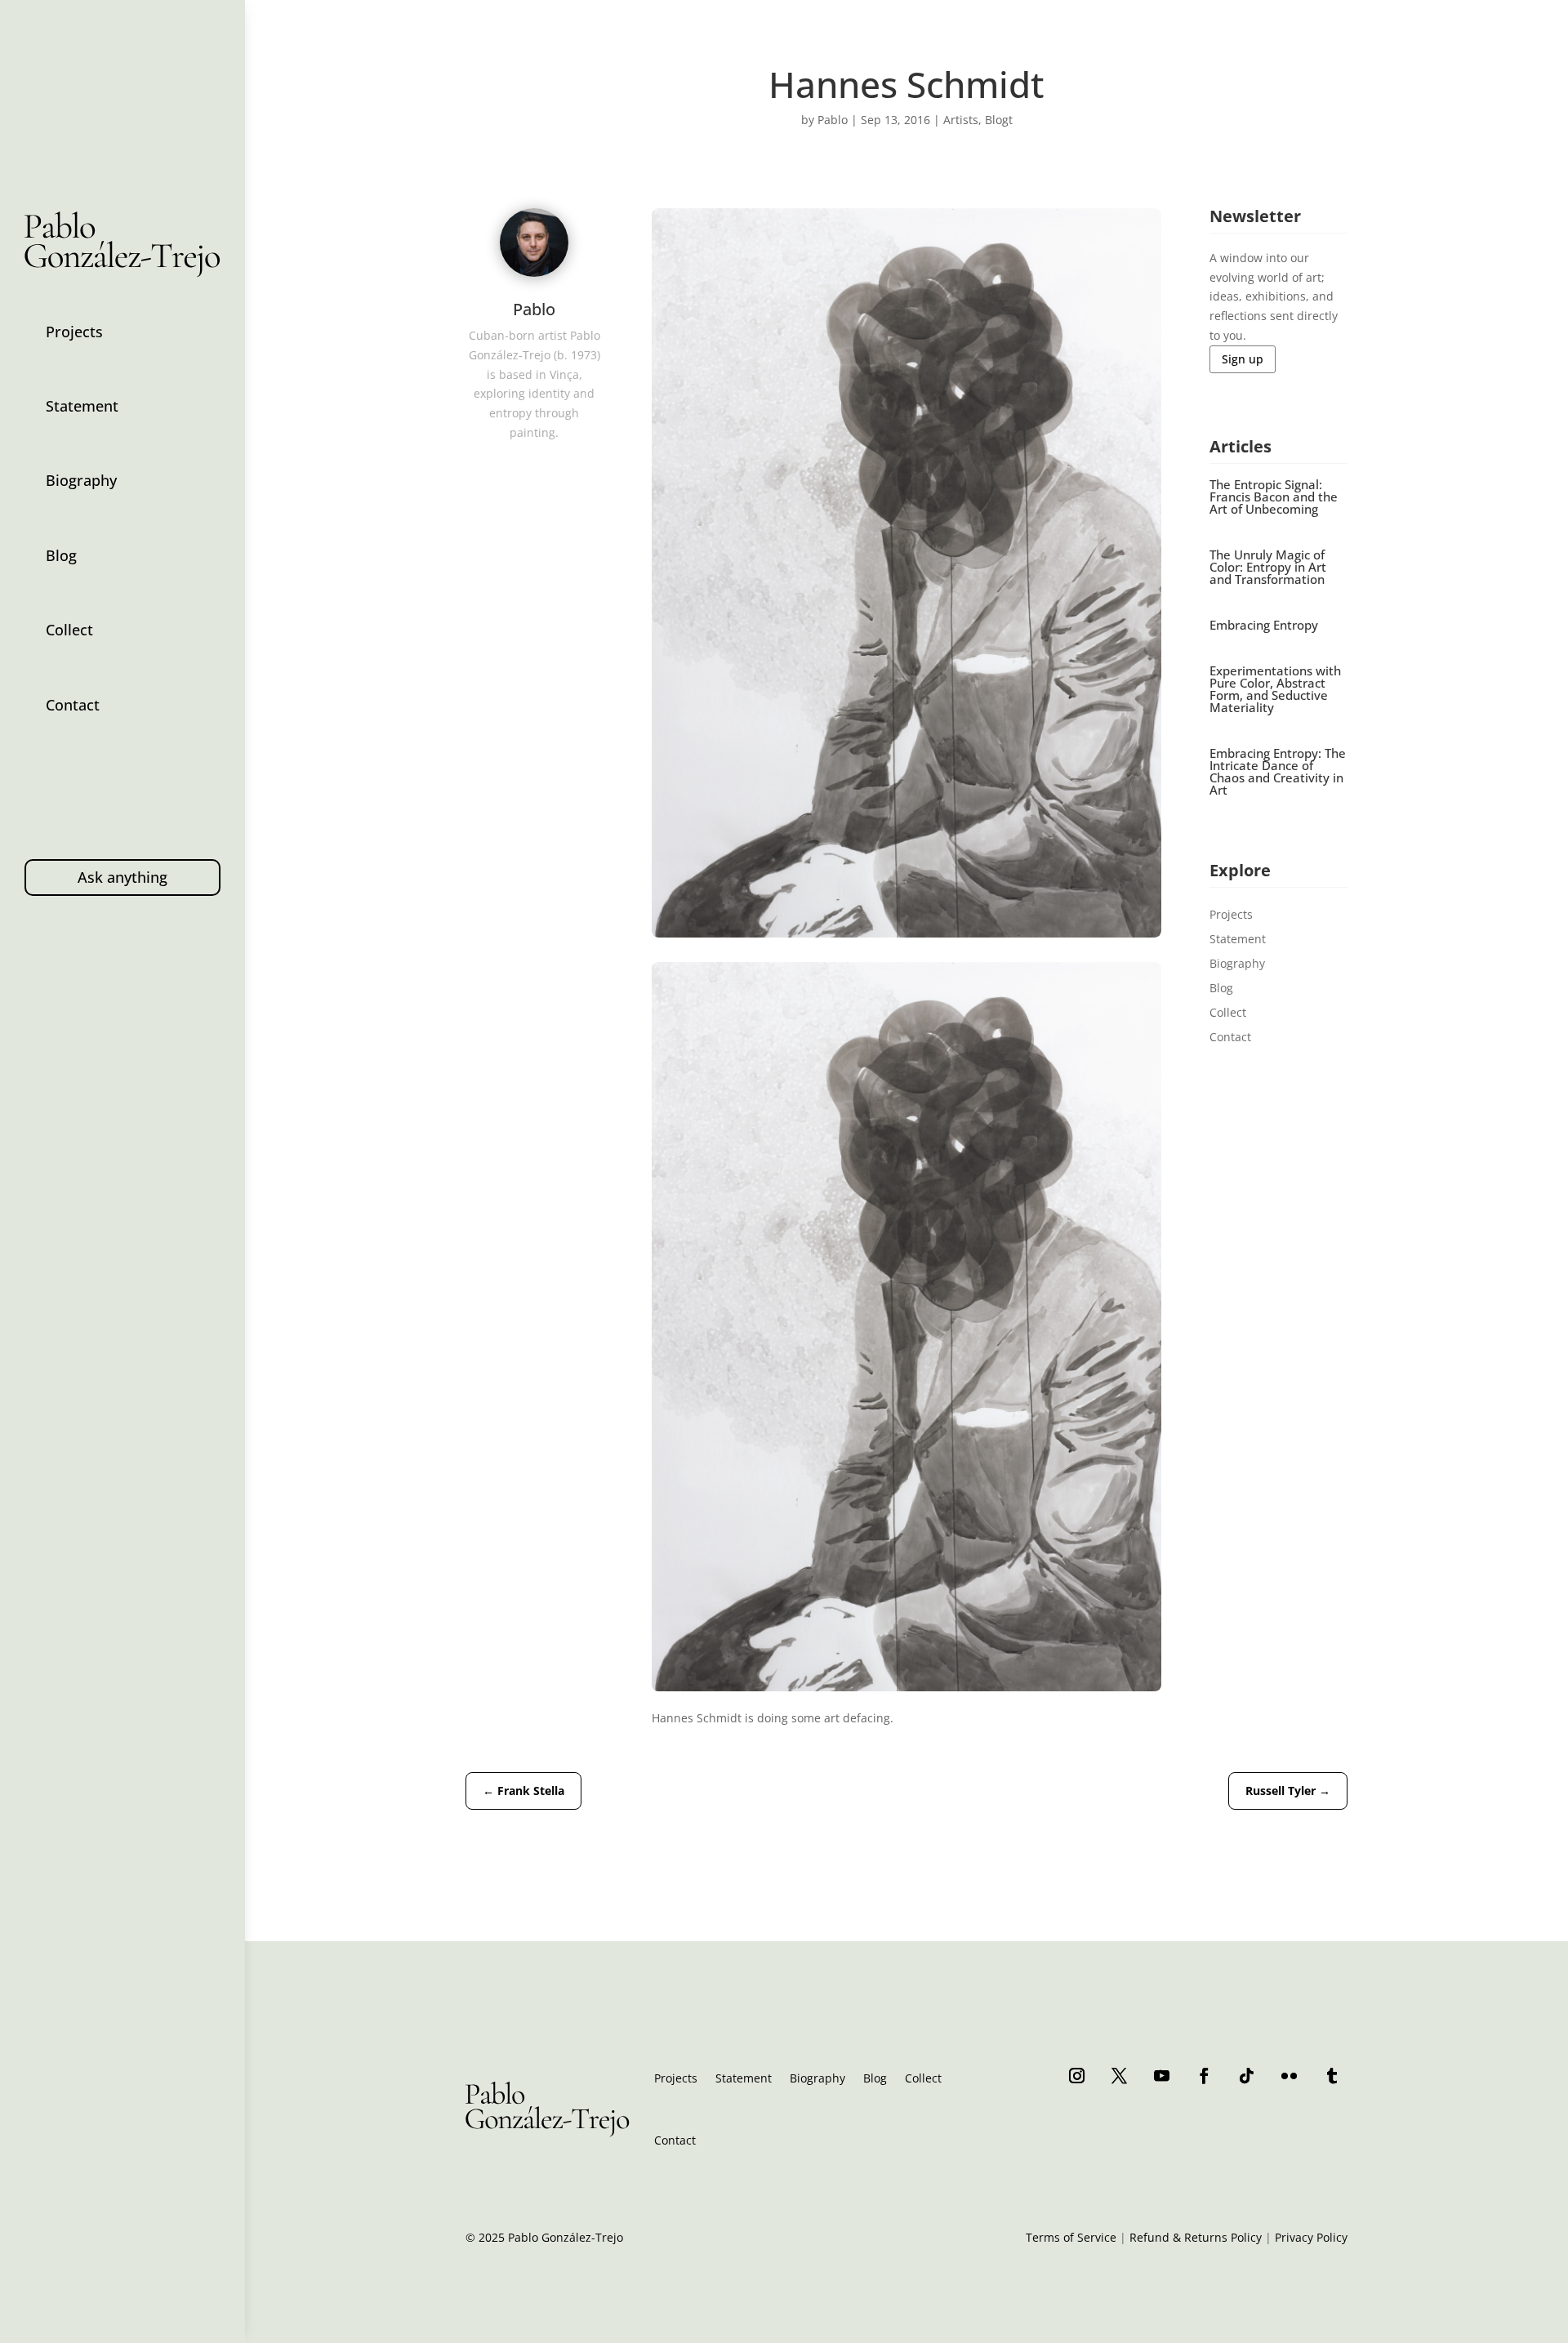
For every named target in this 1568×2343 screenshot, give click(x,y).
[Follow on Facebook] (1205, 2075)
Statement (82, 406)
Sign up (1243, 359)
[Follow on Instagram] (1077, 2075)
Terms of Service (1071, 2237)
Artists (961, 120)
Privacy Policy (1311, 2237)
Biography (81, 480)
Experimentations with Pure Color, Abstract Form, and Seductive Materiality (1275, 689)
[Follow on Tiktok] (1247, 2075)
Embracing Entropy (1264, 625)
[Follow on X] (1120, 2075)
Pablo (833, 120)
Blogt (999, 120)
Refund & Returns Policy (1196, 2237)
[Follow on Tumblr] (1332, 2075)
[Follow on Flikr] (1290, 2075)
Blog (61, 555)
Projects (74, 332)
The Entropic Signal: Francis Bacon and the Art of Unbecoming (1274, 497)
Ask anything (122, 877)
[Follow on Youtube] (1162, 2075)
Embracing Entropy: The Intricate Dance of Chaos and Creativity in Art (1278, 771)
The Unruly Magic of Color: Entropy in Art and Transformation (1268, 567)
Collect (69, 630)
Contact (73, 705)
